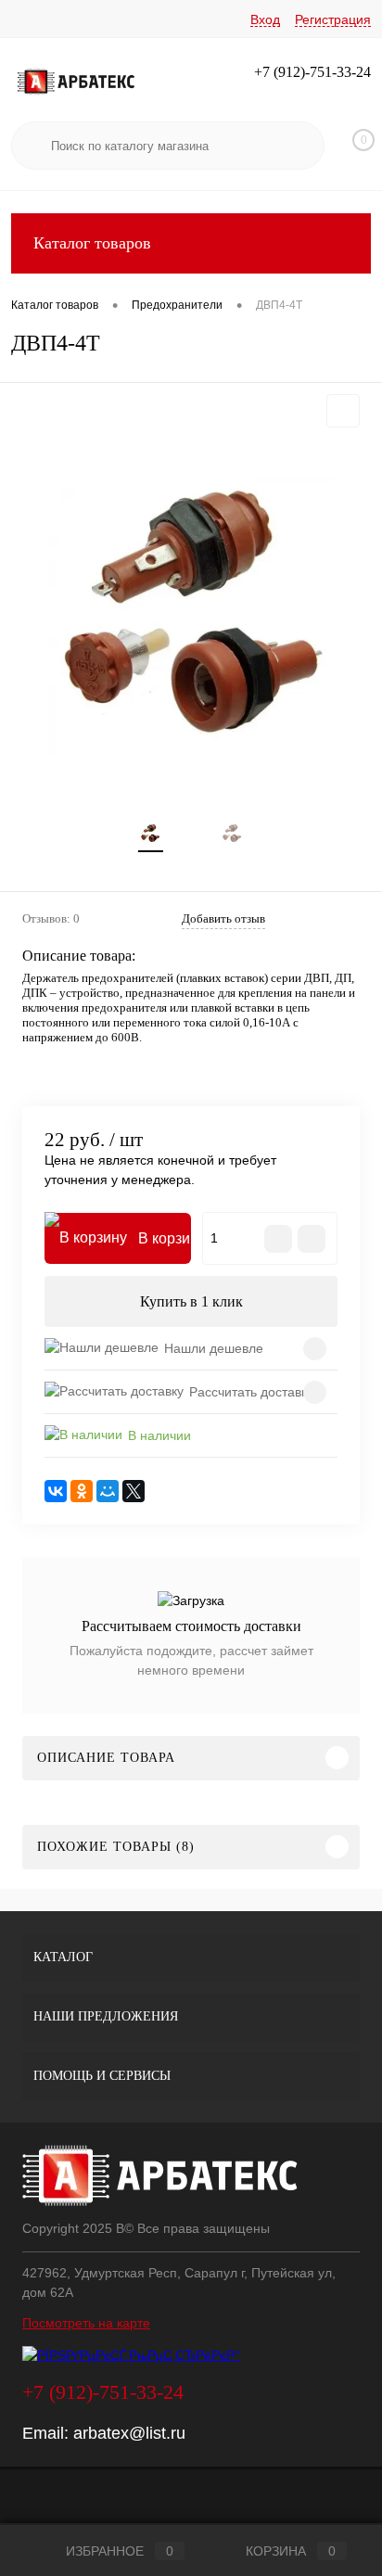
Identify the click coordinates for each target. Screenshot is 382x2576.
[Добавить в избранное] (343, 411)
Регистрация (333, 19)
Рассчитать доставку (251, 1392)
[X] (134, 1491)
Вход (265, 19)
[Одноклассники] (82, 1491)
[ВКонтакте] (56, 1491)
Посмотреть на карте (86, 2323)
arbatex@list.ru (129, 2433)
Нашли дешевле (214, 1348)
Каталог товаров (92, 243)
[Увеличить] (191, 618)
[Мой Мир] (108, 1491)
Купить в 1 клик (191, 1301)
